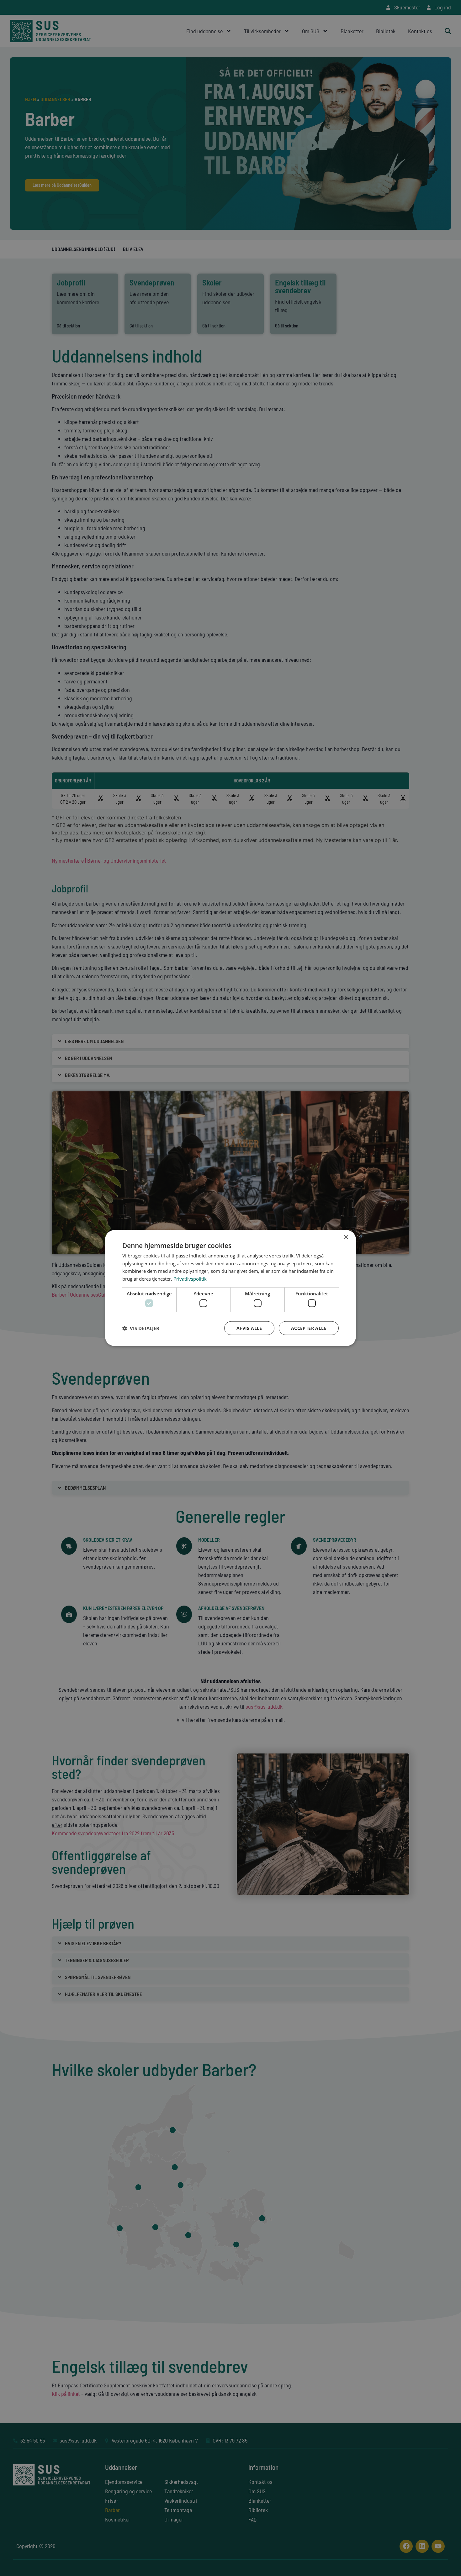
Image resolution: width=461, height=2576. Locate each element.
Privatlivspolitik (190, 1279)
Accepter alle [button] (309, 1328)
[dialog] (230, 1288)
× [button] (346, 1237)
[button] (141, 1328)
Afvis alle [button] (249, 1328)
